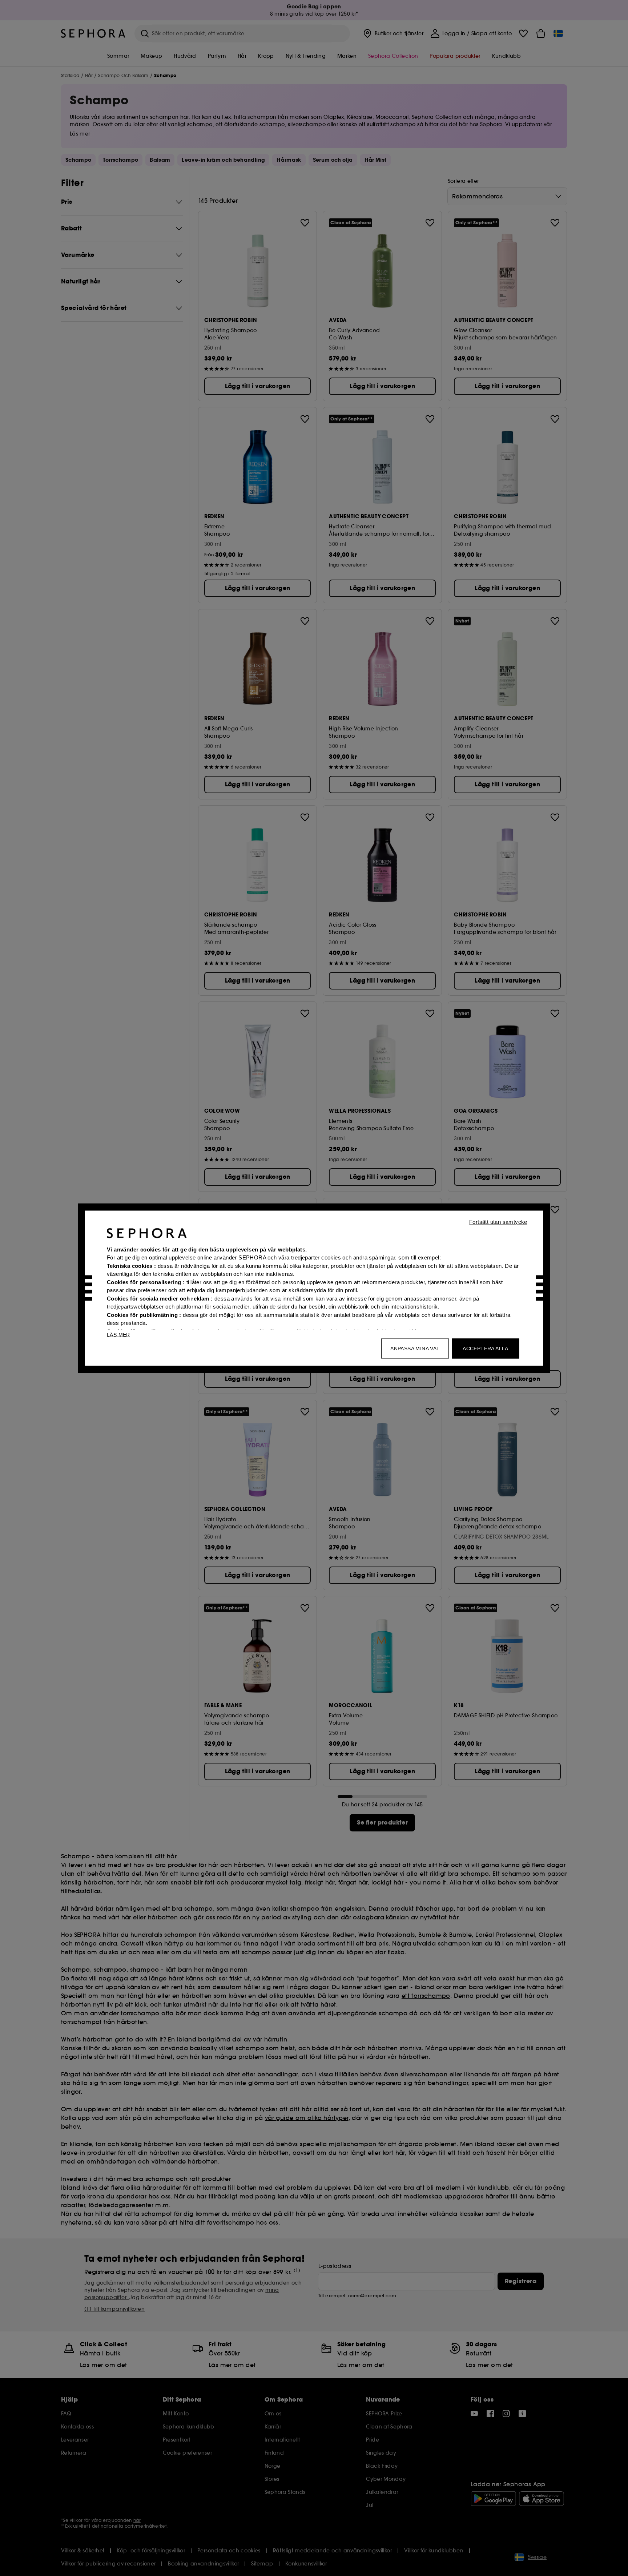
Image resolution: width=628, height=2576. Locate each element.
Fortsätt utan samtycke (498, 1222)
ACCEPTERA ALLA (486, 1348)
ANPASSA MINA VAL (415, 1348)
